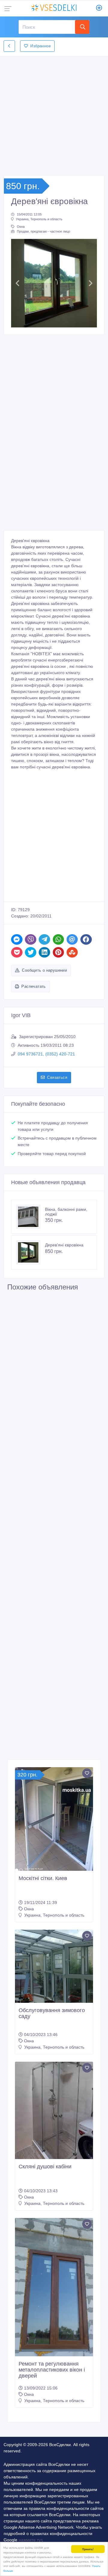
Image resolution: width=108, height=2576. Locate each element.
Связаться (57, 1077)
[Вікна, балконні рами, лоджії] (31, 1217)
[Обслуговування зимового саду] (54, 1966)
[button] (18, 283)
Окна (21, 227)
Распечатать (33, 986)
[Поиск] (82, 27)
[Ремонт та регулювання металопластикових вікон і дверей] (54, 2287)
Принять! (88, 2549)
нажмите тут (30, 2540)
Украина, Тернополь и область (39, 219)
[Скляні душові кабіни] (54, 2110)
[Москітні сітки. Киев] (54, 1819)
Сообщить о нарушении (44, 970)
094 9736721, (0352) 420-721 (46, 1054)
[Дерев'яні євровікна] (31, 1252)
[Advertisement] (54, 114)
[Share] (17, 939)
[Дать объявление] (99, 8)
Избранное (40, 46)
